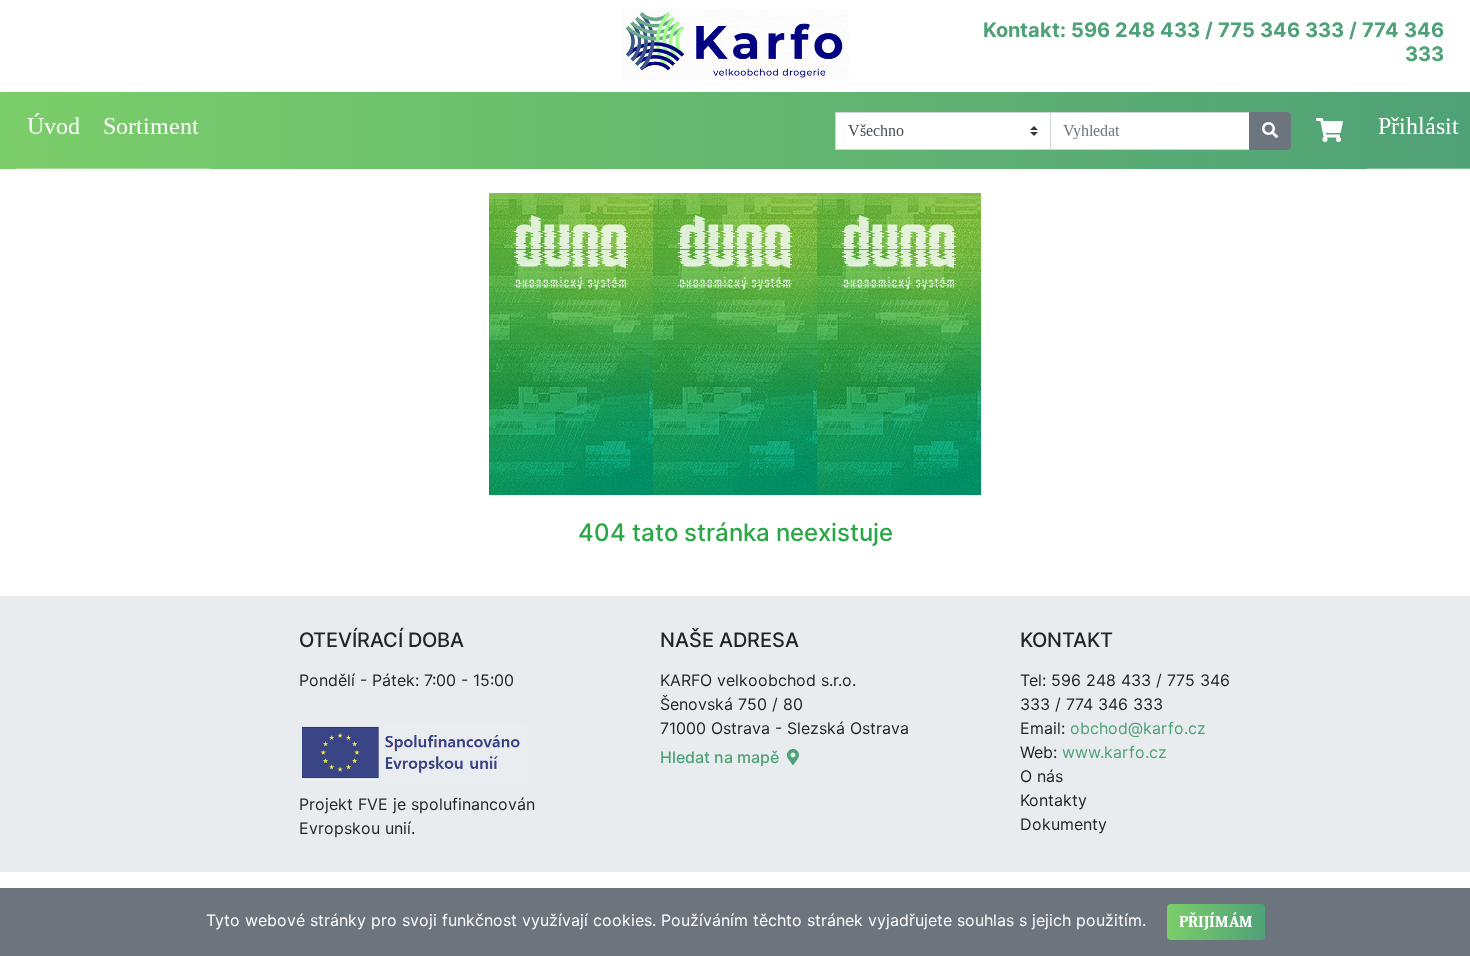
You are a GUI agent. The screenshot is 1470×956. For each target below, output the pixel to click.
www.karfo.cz (1114, 752)
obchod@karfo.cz (1138, 728)
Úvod (53, 126)
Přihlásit (1418, 126)
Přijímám (1216, 922)
